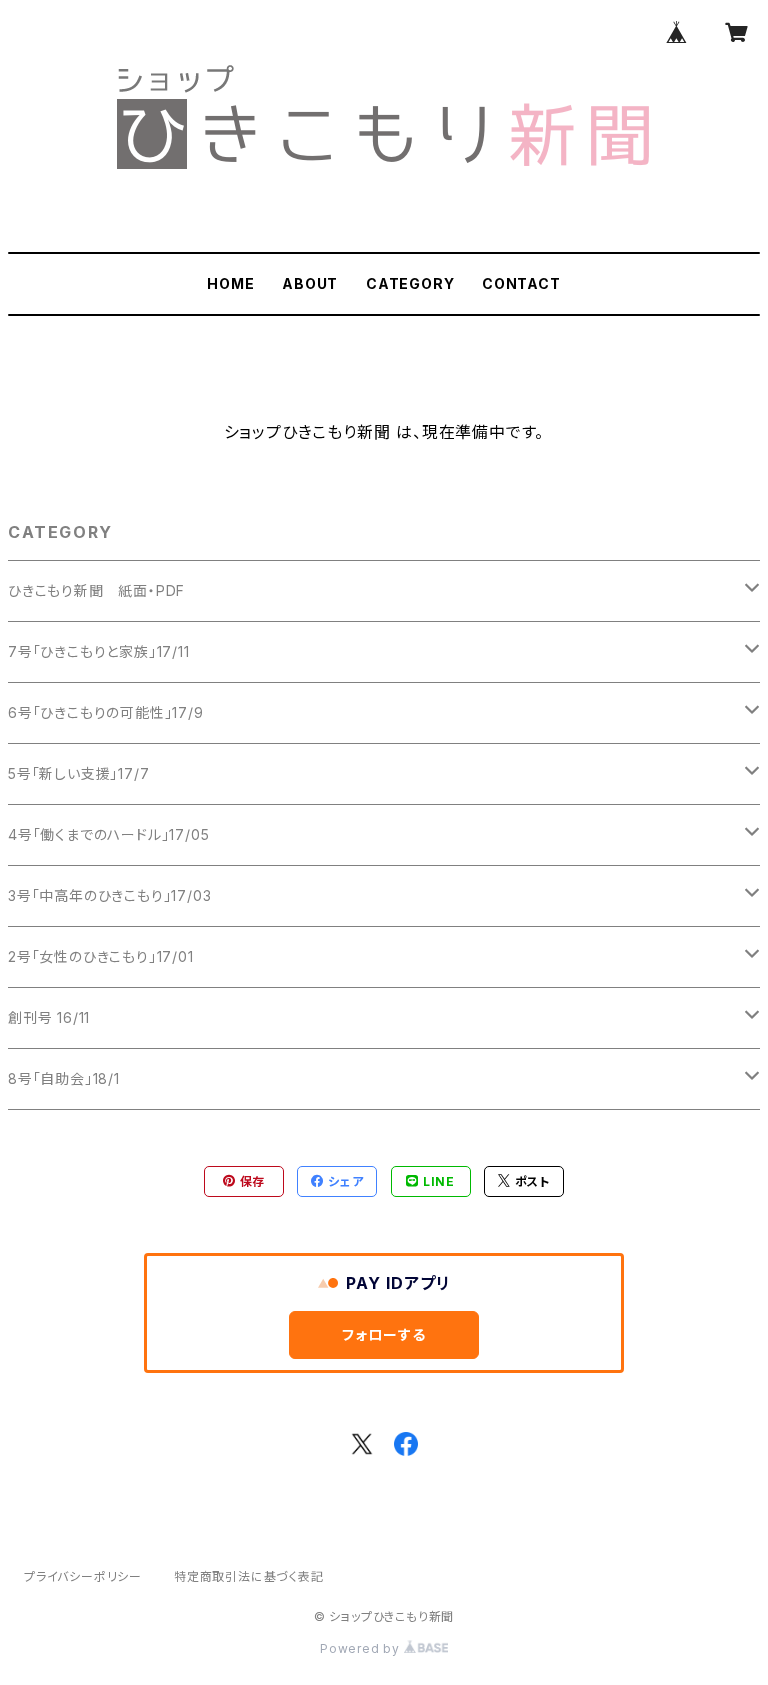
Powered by (362, 1648)
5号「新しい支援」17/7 (78, 773)
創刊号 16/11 (49, 1017)
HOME (230, 283)
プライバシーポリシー (83, 1576)
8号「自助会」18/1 (64, 1078)
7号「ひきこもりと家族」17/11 (99, 651)
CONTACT (521, 283)
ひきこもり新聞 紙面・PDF (96, 590)
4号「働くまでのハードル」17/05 (108, 834)
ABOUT (310, 283)
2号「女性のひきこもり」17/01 (101, 956)
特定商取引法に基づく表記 (249, 1576)
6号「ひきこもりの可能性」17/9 (106, 712)
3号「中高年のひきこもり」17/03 (109, 895)
